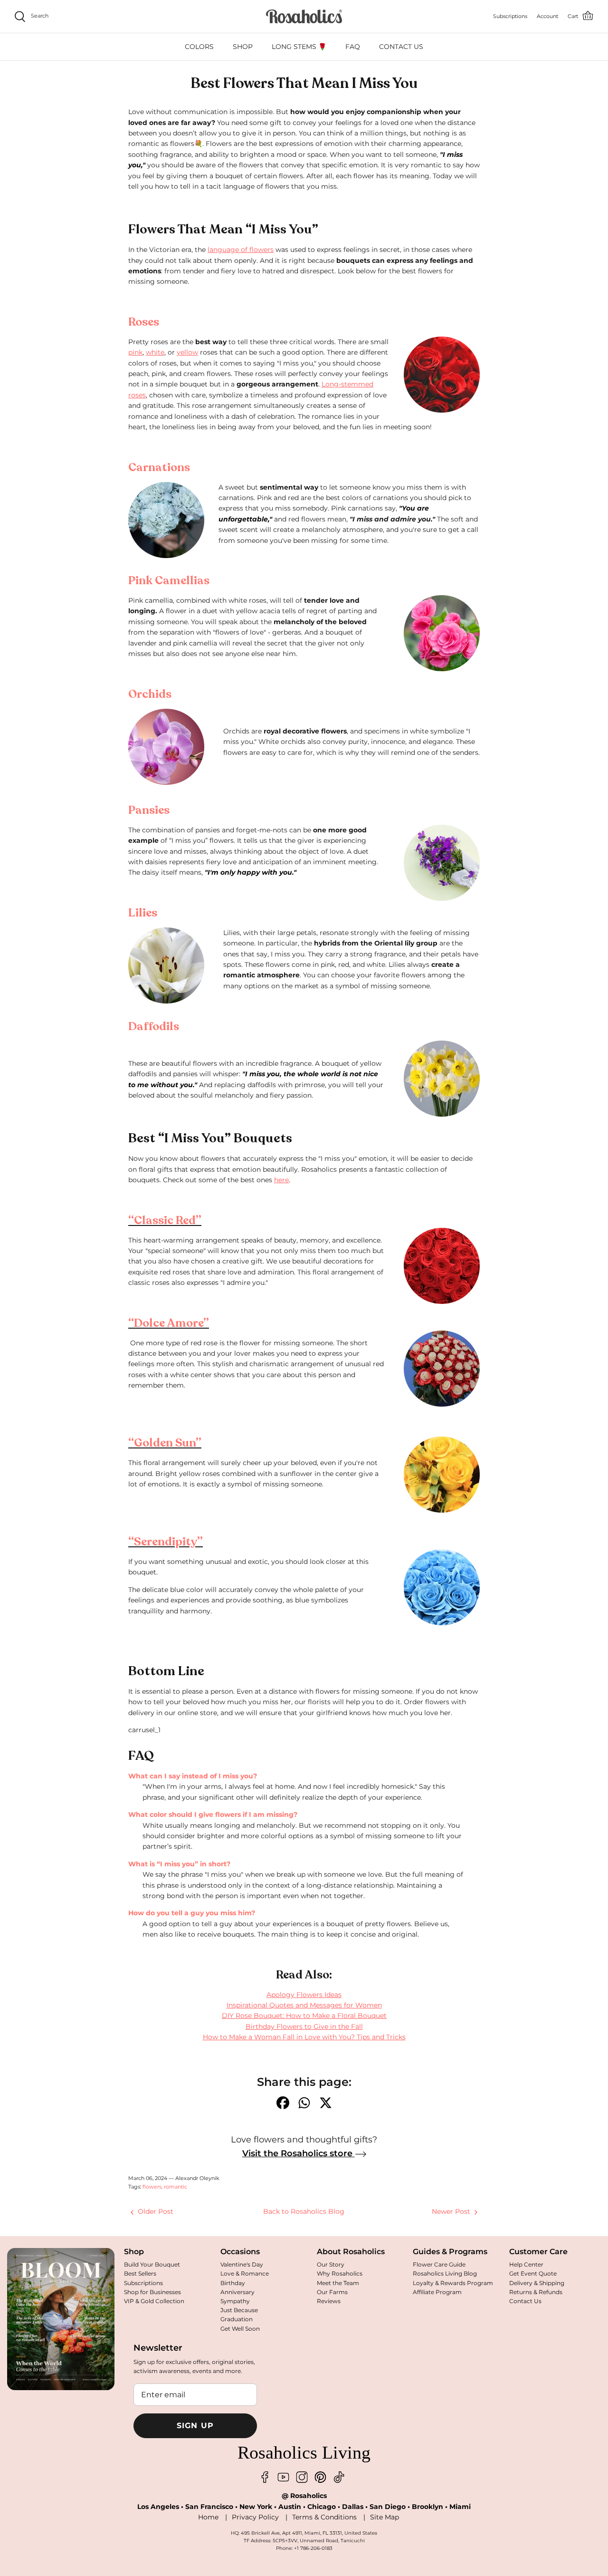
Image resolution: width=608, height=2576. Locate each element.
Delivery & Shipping (537, 2283)
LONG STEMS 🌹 (299, 47)
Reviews (329, 2301)
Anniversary (237, 2292)
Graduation (237, 2319)
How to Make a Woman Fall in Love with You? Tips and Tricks (304, 2037)
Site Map (385, 2517)
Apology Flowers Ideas (304, 1995)
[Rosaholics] (304, 16)
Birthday (233, 2283)
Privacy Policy (255, 2517)
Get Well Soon (240, 2329)
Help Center (526, 2264)
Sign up (195, 2426)
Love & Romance (245, 2273)
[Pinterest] (320, 2477)
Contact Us (525, 2301)
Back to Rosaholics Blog (304, 2211)
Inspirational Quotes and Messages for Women (304, 2005)
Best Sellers (140, 2273)
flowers (152, 2187)
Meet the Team (338, 2283)
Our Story (331, 2264)
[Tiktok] (339, 2477)
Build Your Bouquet (152, 2264)
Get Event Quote (533, 2273)
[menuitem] (199, 47)
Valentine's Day (242, 2264)
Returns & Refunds (536, 2292)
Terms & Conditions (324, 2517)
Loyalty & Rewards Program (453, 2283)
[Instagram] (302, 2477)
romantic (176, 2187)
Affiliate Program (437, 2292)
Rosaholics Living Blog (445, 2273)
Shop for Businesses (152, 2292)
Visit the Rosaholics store (299, 2153)
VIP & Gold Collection (154, 2301)
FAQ (353, 47)
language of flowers (241, 250)
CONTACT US (401, 47)
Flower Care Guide (439, 2264)
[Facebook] (265, 2477)
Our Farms (332, 2292)
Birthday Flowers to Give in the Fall (304, 2026)
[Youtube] (283, 2477)
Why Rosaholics (340, 2273)
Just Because (239, 2310)
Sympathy (235, 2301)
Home (208, 2517)
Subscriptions (143, 2283)
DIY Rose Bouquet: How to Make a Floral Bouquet (304, 2016)
